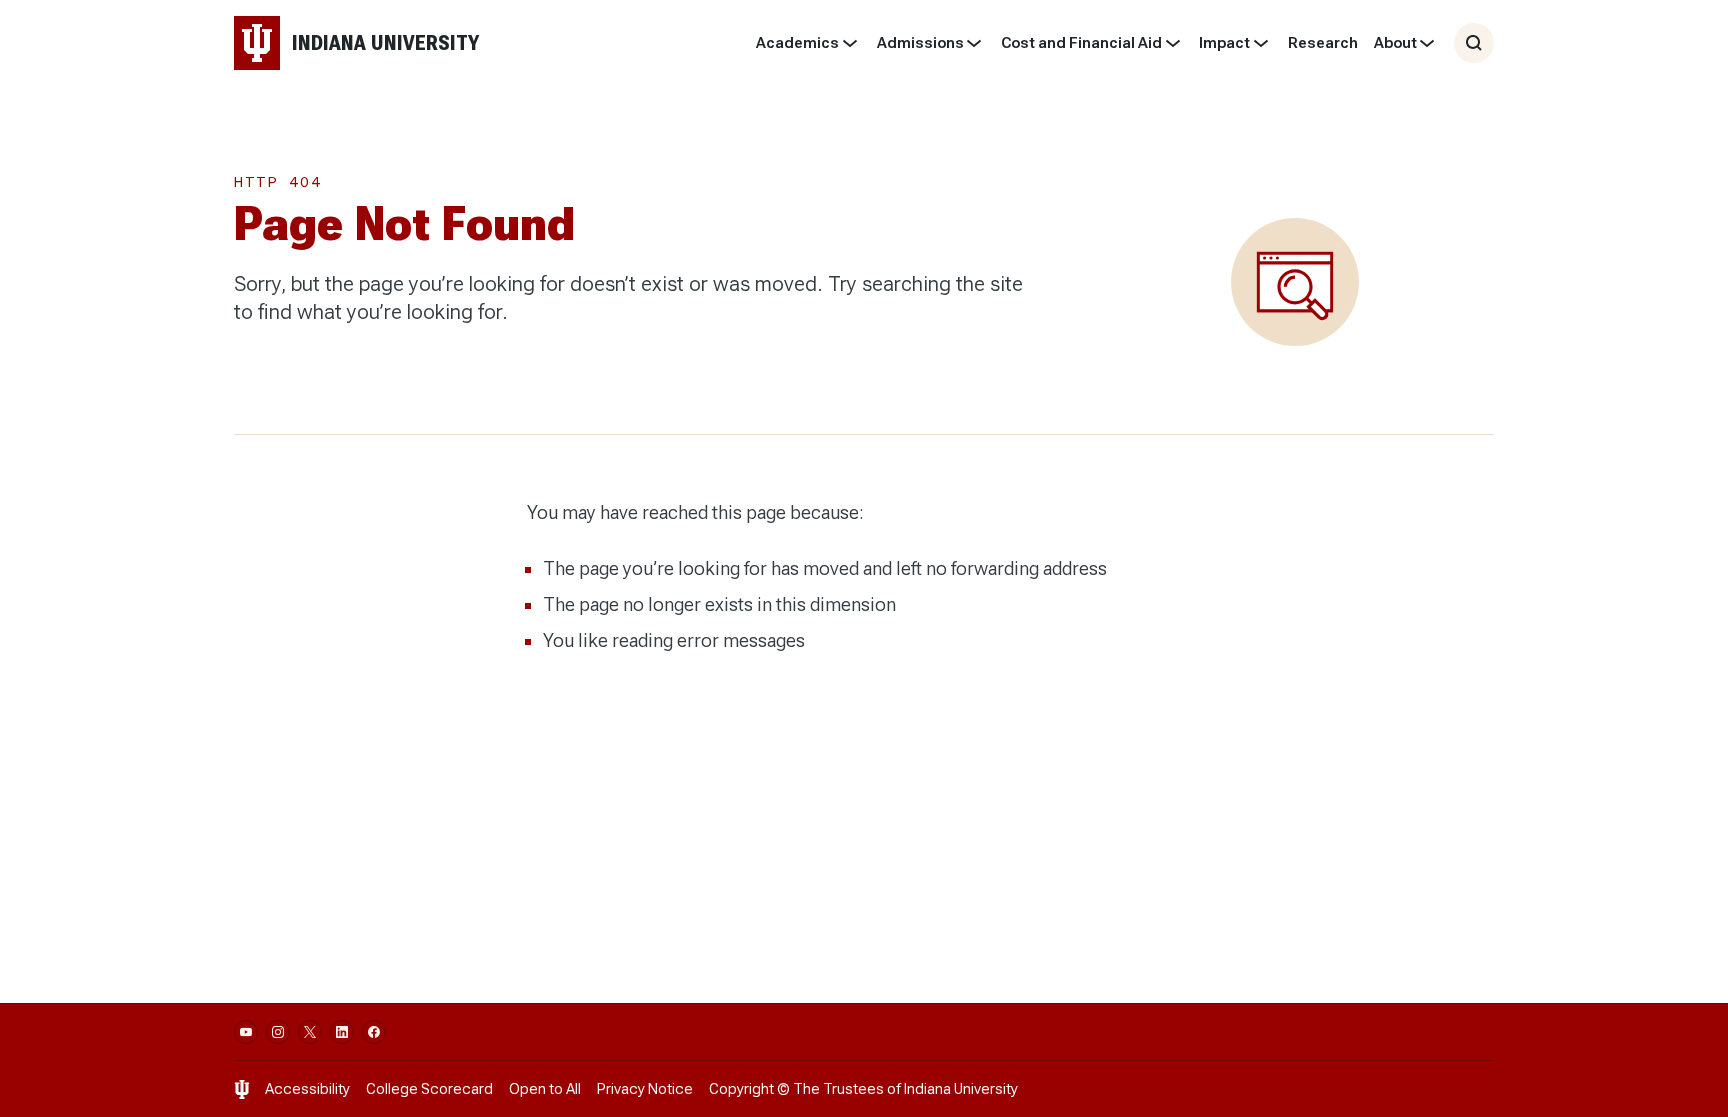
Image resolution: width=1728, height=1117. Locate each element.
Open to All (545, 1089)
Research (1323, 43)
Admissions (920, 43)
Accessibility (307, 1089)
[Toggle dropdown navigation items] (849, 43)
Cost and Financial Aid (1081, 43)
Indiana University (961, 1089)
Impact (1224, 43)
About (1395, 43)
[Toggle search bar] (1474, 43)
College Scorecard (429, 1089)
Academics (797, 43)
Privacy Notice (645, 1089)
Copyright (741, 1089)
